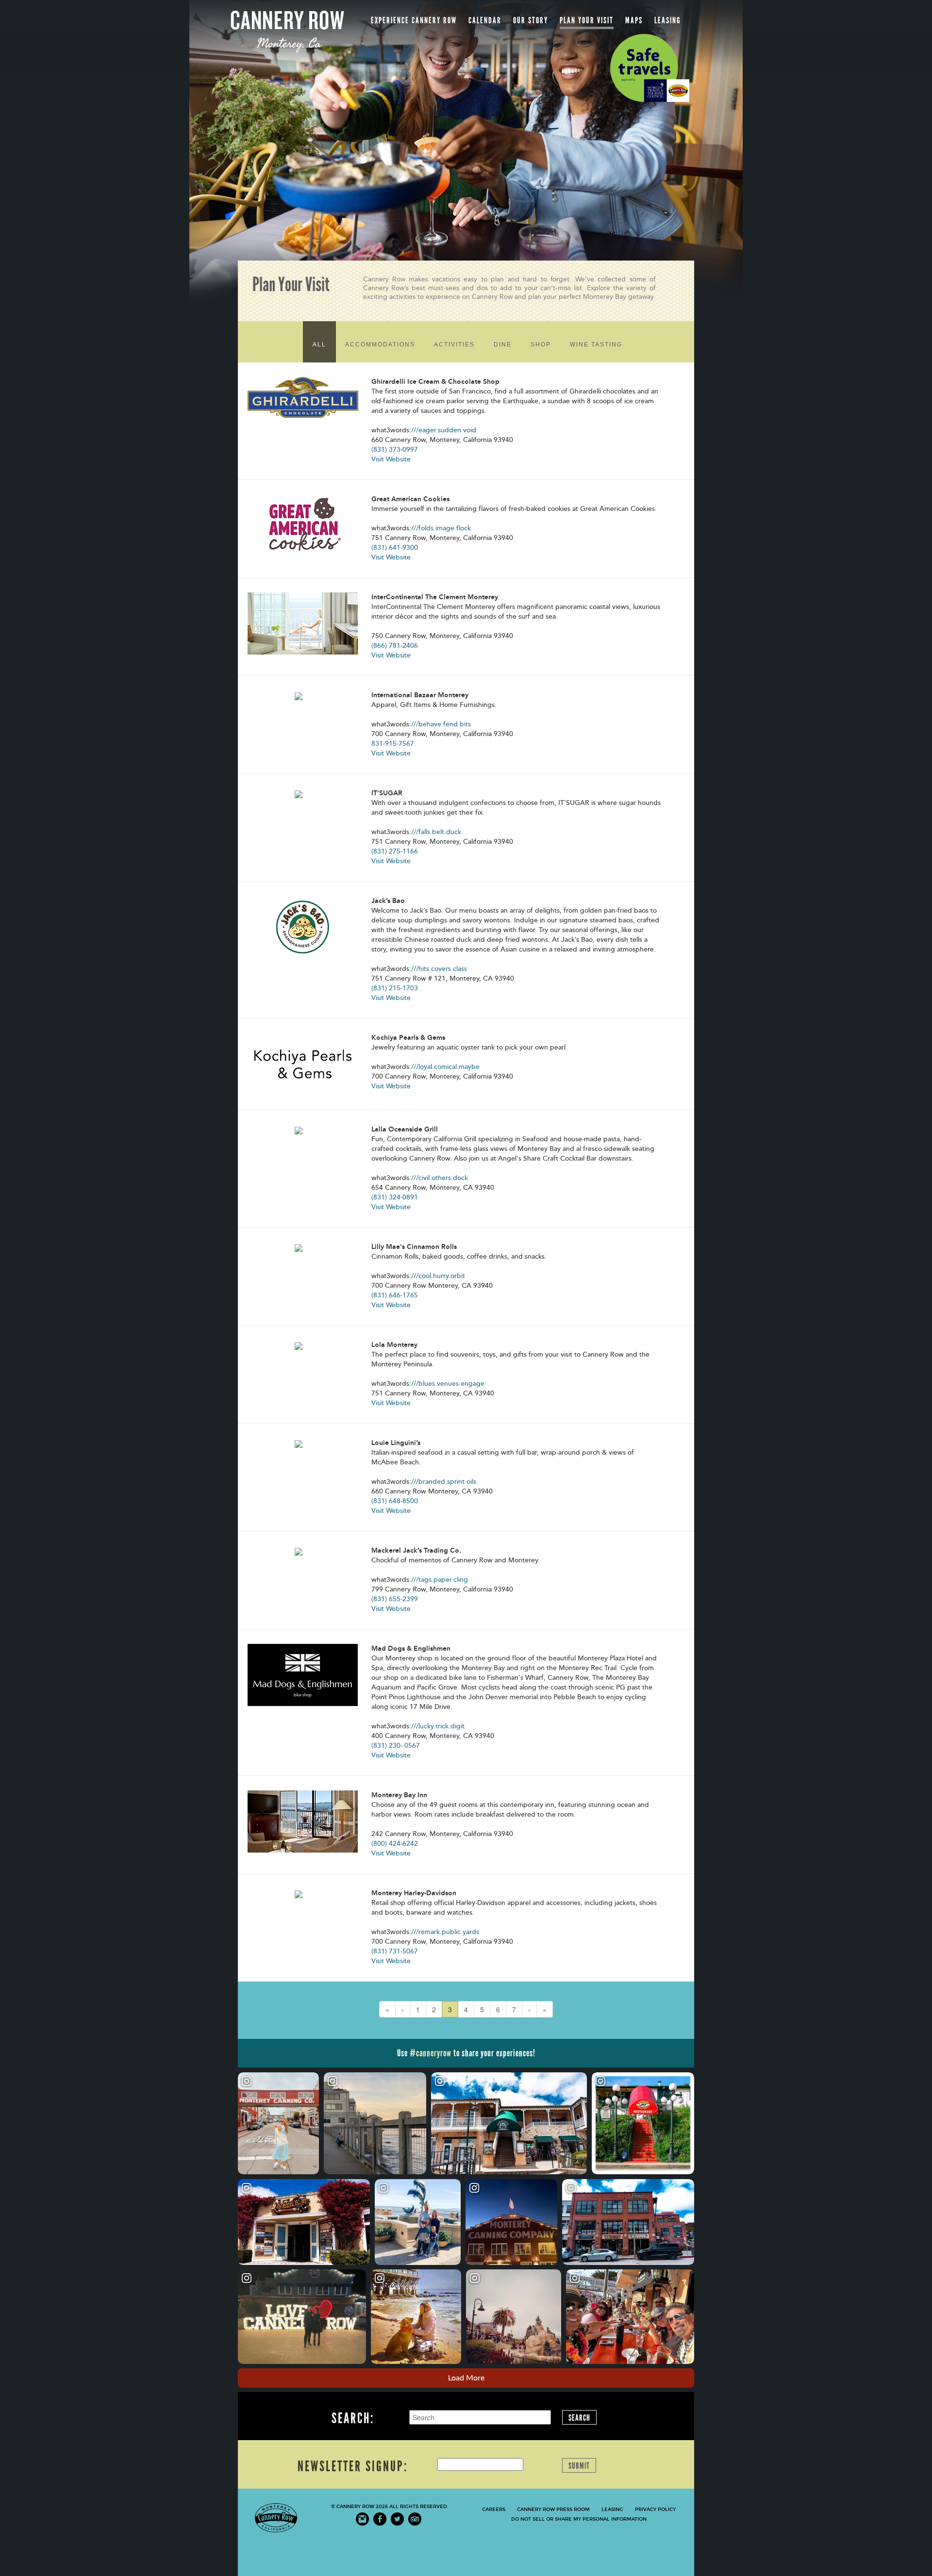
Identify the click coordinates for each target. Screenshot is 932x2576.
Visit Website (391, 459)
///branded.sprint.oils (444, 1482)
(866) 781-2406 (395, 646)
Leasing (667, 20)
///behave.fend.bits (441, 724)
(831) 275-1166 (395, 851)
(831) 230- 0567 (396, 1746)
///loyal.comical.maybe (445, 1067)
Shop (541, 345)
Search (579, 2418)
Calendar (485, 20)
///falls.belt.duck (436, 832)
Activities (454, 345)
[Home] (288, 31)
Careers (494, 2510)
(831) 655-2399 (395, 1599)
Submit (579, 2466)
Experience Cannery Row (414, 20)
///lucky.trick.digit (438, 1726)
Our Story (531, 20)
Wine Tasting (596, 345)
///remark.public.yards (445, 1932)
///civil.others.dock (440, 1178)
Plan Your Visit (587, 20)
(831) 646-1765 (395, 1295)
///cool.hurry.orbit (438, 1276)
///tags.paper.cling (440, 1580)
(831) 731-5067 (395, 1951)
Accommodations (380, 345)
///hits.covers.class (439, 969)
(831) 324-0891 (395, 1197)
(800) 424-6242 (395, 1844)
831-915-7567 (393, 744)
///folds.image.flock (441, 528)
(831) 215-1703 (395, 988)
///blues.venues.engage (448, 1384)
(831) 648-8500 (395, 1501)
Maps (634, 20)
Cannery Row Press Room (553, 2510)
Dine (503, 345)
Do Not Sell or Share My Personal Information (579, 2519)
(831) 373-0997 (395, 450)
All (319, 345)
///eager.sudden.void (444, 430)
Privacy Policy (655, 2510)
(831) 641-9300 (395, 548)
